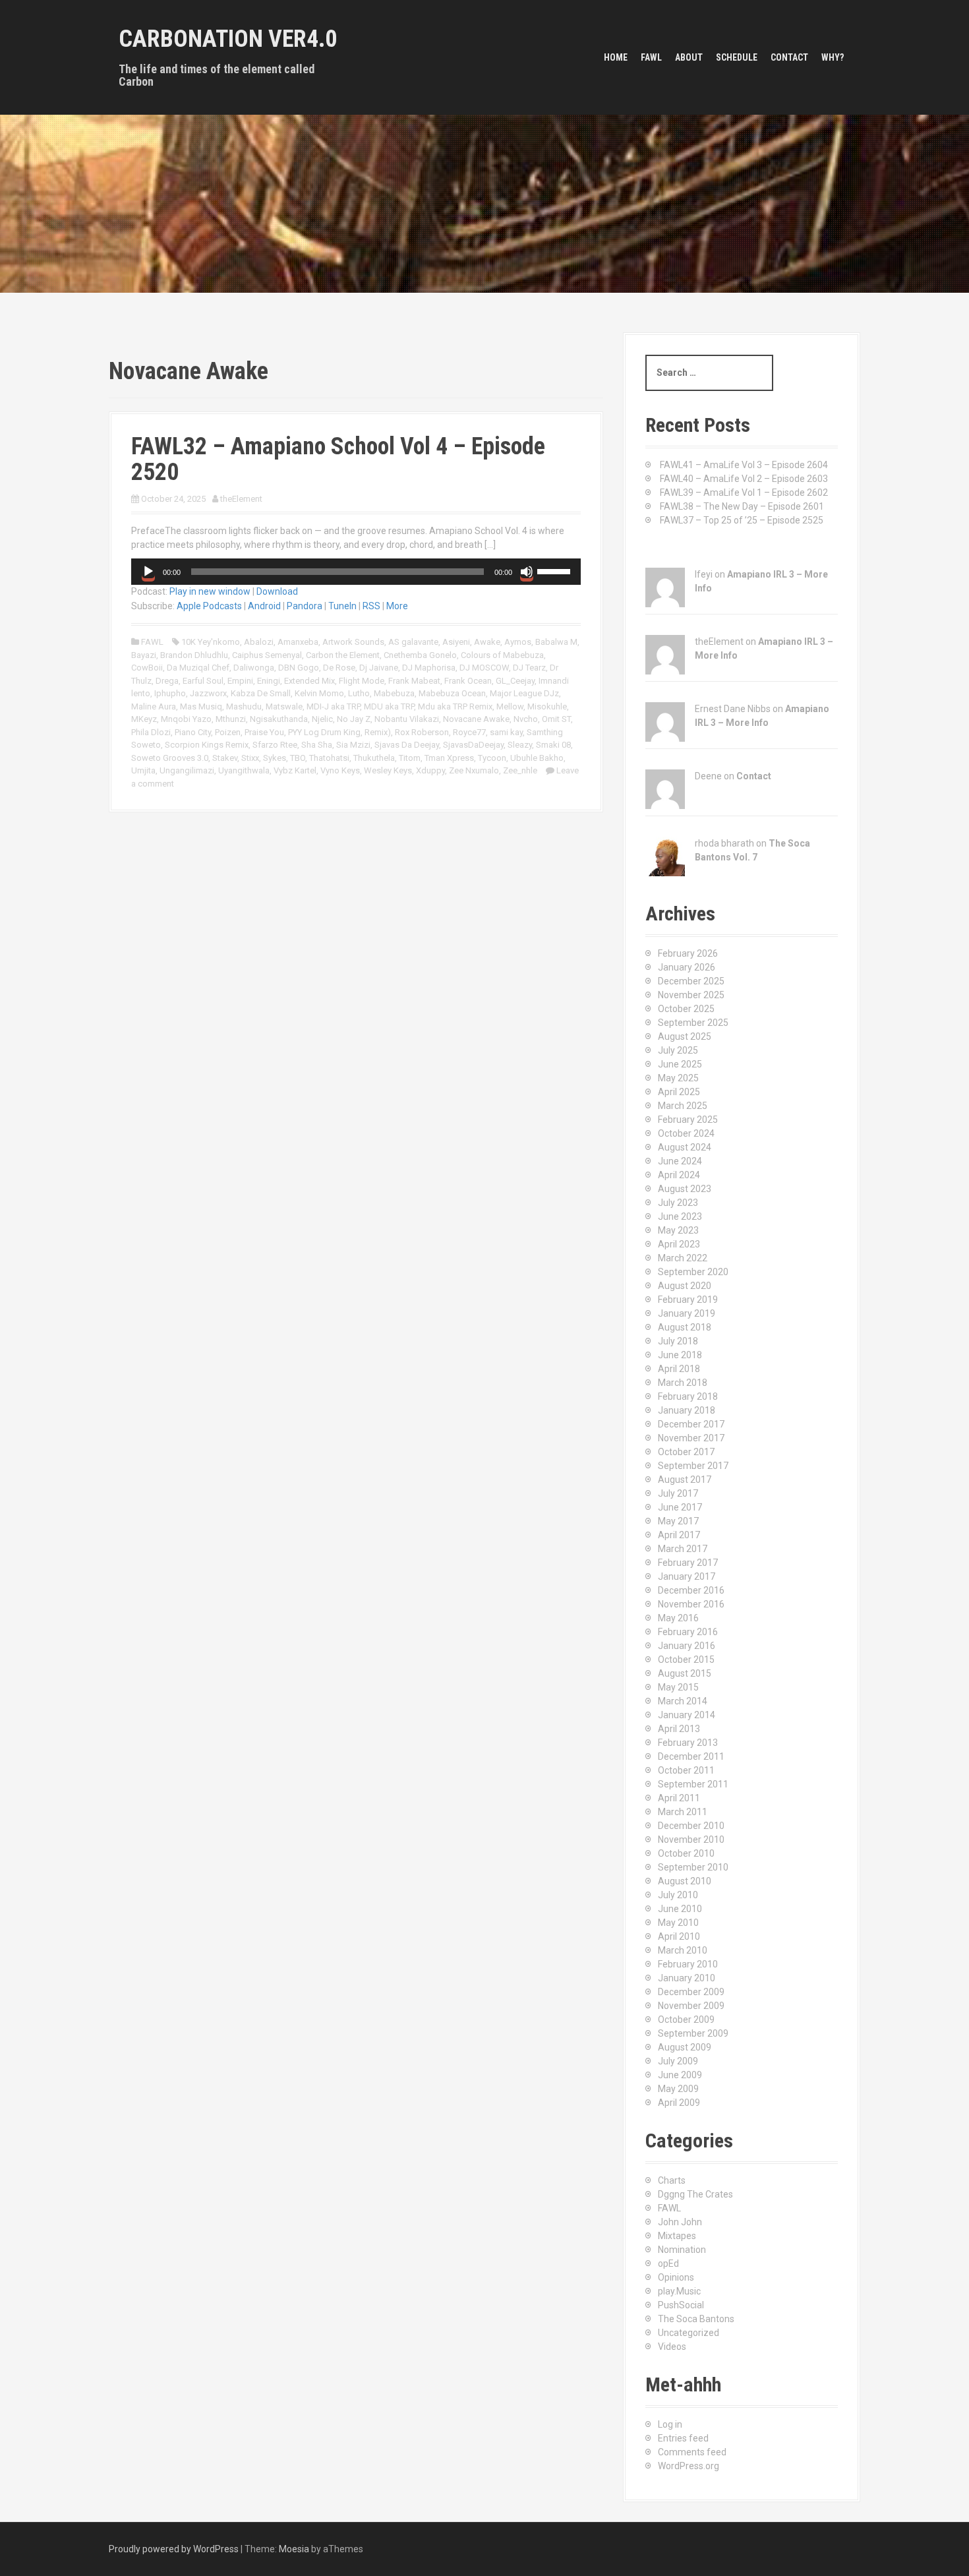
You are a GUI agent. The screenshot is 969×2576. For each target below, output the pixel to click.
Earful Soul (203, 681)
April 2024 (679, 1175)
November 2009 (691, 2006)
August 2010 (685, 1881)
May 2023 (678, 1230)
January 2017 (687, 1576)
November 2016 (691, 1604)
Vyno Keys (340, 770)
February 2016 (688, 1632)
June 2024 (680, 1161)
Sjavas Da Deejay (407, 745)
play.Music (679, 2291)
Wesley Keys (388, 770)
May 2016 (678, 1618)
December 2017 (691, 1424)
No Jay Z (354, 719)
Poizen (228, 732)
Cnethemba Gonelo (420, 655)
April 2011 (679, 1798)
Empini (240, 681)
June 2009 (680, 2075)
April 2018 (679, 1369)
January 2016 (687, 1646)
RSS (371, 606)
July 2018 (678, 1341)
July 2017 (678, 1493)
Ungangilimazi (187, 770)
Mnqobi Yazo (186, 719)
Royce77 (469, 732)
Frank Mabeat (414, 681)
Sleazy (520, 745)
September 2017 (693, 1466)
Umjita (143, 770)
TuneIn (342, 606)
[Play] (148, 572)
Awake (487, 642)
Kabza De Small (261, 693)
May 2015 (678, 1687)
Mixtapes (677, 2236)
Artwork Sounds (353, 642)
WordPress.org (689, 2466)
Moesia (294, 2549)
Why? (833, 57)
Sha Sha (317, 745)
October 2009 (686, 2020)
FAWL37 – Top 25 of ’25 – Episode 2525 (742, 520)
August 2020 (685, 1286)
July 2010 (678, 1895)
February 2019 (688, 1300)
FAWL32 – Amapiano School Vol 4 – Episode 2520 (338, 460)
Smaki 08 (553, 745)
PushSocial (681, 2305)
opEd (668, 2263)
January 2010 (687, 1978)
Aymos (518, 642)
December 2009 (691, 1992)
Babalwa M (556, 642)
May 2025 (678, 1078)
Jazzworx (208, 693)
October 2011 (686, 1770)
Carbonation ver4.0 (228, 39)
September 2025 (693, 1023)
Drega (167, 681)
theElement (241, 499)
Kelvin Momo (319, 693)
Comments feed (692, 2452)
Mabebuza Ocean (452, 693)
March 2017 (683, 1549)
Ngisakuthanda (279, 719)
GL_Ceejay (515, 681)
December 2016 (691, 1590)
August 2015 (685, 1673)
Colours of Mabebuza (502, 655)
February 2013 (688, 1743)
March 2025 (683, 1106)
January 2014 (687, 1715)
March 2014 (683, 1701)
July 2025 (678, 1050)
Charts (672, 2180)
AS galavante (413, 642)
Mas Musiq (201, 706)
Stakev (225, 758)
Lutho (359, 693)
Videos (672, 2347)
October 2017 (686, 1452)
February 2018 (688, 1396)
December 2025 (691, 981)
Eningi (269, 681)
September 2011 (693, 1784)
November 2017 (691, 1438)
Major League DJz (524, 693)
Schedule (737, 57)
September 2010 (693, 1867)
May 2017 (678, 1521)
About (689, 57)
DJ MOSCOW (484, 668)
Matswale (284, 706)
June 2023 (680, 1216)
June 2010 (680, 1909)
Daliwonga (254, 668)
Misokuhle (547, 706)
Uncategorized (689, 2333)
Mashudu (244, 706)
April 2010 (679, 1936)
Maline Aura (154, 706)
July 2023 (678, 1203)
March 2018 (683, 1383)
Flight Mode (362, 681)
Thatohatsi (329, 758)
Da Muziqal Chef (198, 668)
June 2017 (680, 1507)
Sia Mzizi (353, 745)
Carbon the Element (343, 655)
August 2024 (685, 1147)
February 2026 (688, 953)
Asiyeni (456, 642)
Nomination (682, 2250)
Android (264, 606)
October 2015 (686, 1660)
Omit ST (556, 719)
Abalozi (259, 642)
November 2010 (691, 1840)
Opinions (676, 2277)
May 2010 (678, 1923)
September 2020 (693, 1272)
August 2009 (685, 2047)
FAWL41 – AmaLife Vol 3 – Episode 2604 (744, 465)
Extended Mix (309, 681)
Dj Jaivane (379, 668)
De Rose (339, 668)
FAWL (651, 57)
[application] (356, 572)
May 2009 (678, 2089)
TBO (298, 758)
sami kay (506, 732)
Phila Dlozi (151, 732)
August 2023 (685, 1189)
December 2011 (691, 1756)
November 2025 (691, 995)
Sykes (275, 758)
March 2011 (683, 1812)
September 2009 (693, 2033)
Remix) (378, 732)
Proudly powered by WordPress (174, 2549)
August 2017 (685, 1480)
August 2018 (685, 1327)
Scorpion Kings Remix (207, 745)
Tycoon (492, 758)
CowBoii (147, 668)
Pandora (305, 606)
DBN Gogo (299, 668)
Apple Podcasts (209, 606)
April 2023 (679, 1244)
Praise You (264, 732)
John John (680, 2222)
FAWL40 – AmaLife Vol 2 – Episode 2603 (744, 479)
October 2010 (686, 1853)
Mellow (510, 706)
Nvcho (526, 719)
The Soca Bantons (696, 2319)
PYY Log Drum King (324, 732)
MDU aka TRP (389, 706)
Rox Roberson (422, 732)
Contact (789, 57)
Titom (410, 758)
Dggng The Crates (695, 2194)
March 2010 (683, 1950)
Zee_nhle (520, 770)
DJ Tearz (529, 668)
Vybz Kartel (295, 770)
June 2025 (680, 1064)
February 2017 (688, 1563)
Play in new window (210, 591)
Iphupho (170, 693)
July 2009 (678, 2061)
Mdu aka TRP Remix (455, 706)
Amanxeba (298, 642)
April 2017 (679, 1535)
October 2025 (686, 1009)
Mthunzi (231, 719)
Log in (670, 2424)
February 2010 (688, 1964)
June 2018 (680, 1355)
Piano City (193, 732)
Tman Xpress (449, 758)
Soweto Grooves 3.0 (170, 758)
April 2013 (679, 1729)
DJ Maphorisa (429, 668)
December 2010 (691, 1826)
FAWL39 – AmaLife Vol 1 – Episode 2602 (744, 493)
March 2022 (683, 1258)
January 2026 (687, 967)
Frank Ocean (468, 681)
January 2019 (687, 1313)
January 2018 (687, 1410)
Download (277, 591)
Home (616, 57)
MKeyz (144, 719)
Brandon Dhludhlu (194, 655)
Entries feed (683, 2438)
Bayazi (144, 655)
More (397, 606)
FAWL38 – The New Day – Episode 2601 (742, 506)
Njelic (322, 719)
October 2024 (686, 1133)
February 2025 (688, 1120)
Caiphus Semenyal (267, 655)
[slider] (556, 570)
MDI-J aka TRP (333, 706)
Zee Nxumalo (474, 770)
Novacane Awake (476, 719)
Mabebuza (394, 693)
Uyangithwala (244, 770)
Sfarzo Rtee (275, 745)
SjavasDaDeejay (473, 745)
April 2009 (679, 2103)
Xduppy (430, 770)
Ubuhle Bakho (537, 758)
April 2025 (679, 1092)
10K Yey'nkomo (211, 642)
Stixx (250, 758)
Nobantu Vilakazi (407, 719)
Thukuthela (374, 758)
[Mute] (527, 572)
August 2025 (685, 1036)
